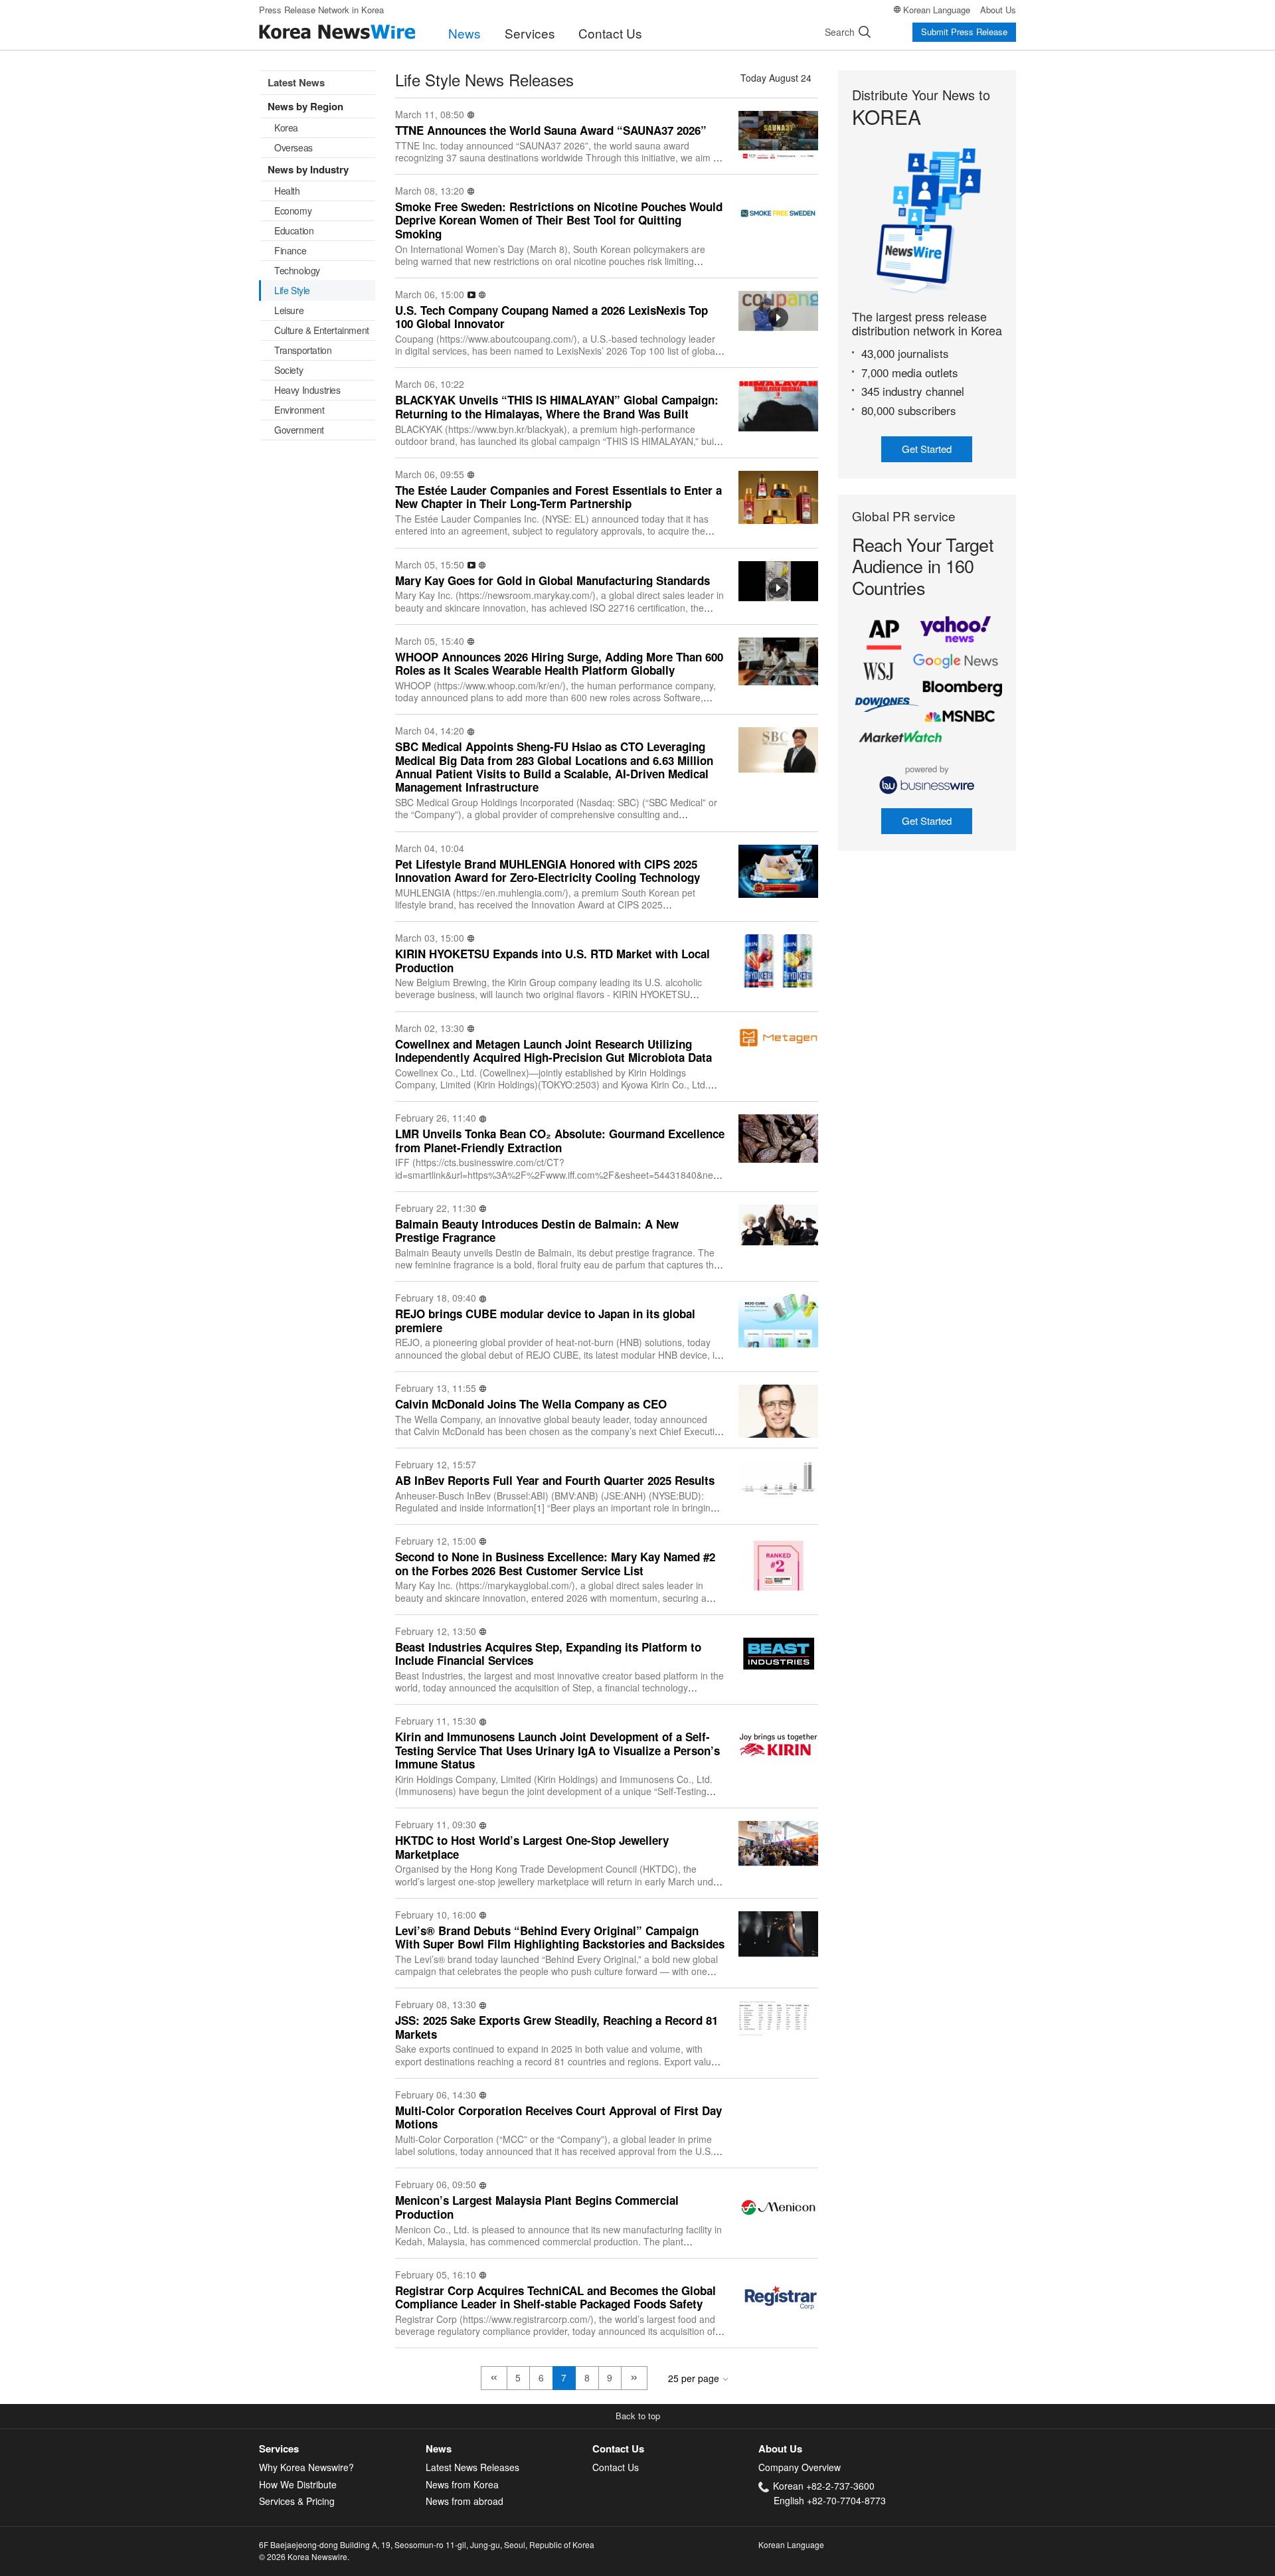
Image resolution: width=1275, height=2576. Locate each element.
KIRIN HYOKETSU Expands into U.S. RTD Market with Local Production (552, 961)
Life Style (292, 290)
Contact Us (610, 33)
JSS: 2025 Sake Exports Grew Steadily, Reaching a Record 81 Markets (556, 2027)
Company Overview (800, 2467)
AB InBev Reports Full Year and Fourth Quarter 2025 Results (555, 1480)
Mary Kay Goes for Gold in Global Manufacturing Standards (552, 580)
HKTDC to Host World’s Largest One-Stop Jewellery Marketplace (532, 1847)
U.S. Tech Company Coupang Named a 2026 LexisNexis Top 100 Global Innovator (552, 317)
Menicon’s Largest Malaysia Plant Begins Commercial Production (537, 2207)
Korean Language (937, 10)
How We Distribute (298, 2484)
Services (530, 33)
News (465, 33)
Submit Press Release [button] (964, 32)
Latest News (296, 82)
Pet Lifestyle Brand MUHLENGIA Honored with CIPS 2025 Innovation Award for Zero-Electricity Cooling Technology (548, 871)
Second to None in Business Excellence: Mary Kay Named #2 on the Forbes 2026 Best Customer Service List (555, 1564)
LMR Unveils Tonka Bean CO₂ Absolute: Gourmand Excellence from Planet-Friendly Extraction (560, 1141)
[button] (637, 2417)
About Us (998, 10)
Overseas (294, 147)
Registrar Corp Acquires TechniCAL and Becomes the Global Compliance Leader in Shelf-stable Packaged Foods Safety (555, 2297)
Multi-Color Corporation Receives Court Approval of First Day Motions (558, 2117)
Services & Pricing (297, 2501)
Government (299, 430)
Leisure (289, 310)
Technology (297, 270)
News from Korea (462, 2484)
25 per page (694, 2378)
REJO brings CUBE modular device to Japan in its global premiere (545, 1321)
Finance (290, 250)
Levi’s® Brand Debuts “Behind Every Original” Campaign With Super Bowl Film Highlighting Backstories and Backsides (560, 1937)
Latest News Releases (472, 2467)
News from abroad (465, 2501)
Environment (299, 410)
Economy (293, 211)
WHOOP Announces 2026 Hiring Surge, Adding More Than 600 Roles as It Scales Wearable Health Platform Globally (559, 664)
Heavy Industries (307, 390)
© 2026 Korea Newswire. (304, 2556)
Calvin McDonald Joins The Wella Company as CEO (531, 1404)
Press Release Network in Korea (321, 10)
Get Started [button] (927, 449)
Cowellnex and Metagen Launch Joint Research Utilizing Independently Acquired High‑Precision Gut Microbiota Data (553, 1051)
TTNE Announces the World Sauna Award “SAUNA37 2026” (551, 130)
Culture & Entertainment (322, 330)
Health (287, 191)
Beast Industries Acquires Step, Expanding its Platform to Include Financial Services (548, 1654)
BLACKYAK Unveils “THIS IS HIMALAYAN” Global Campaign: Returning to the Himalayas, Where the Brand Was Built (557, 407)
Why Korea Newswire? (306, 2467)
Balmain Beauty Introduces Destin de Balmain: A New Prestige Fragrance (537, 1231)
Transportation (303, 350)
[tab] (342, 2449)
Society (289, 370)
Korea (286, 128)
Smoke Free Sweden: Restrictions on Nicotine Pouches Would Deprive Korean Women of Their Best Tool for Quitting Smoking (559, 220)
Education (294, 230)
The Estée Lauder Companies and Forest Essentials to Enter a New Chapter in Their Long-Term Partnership (558, 497)
